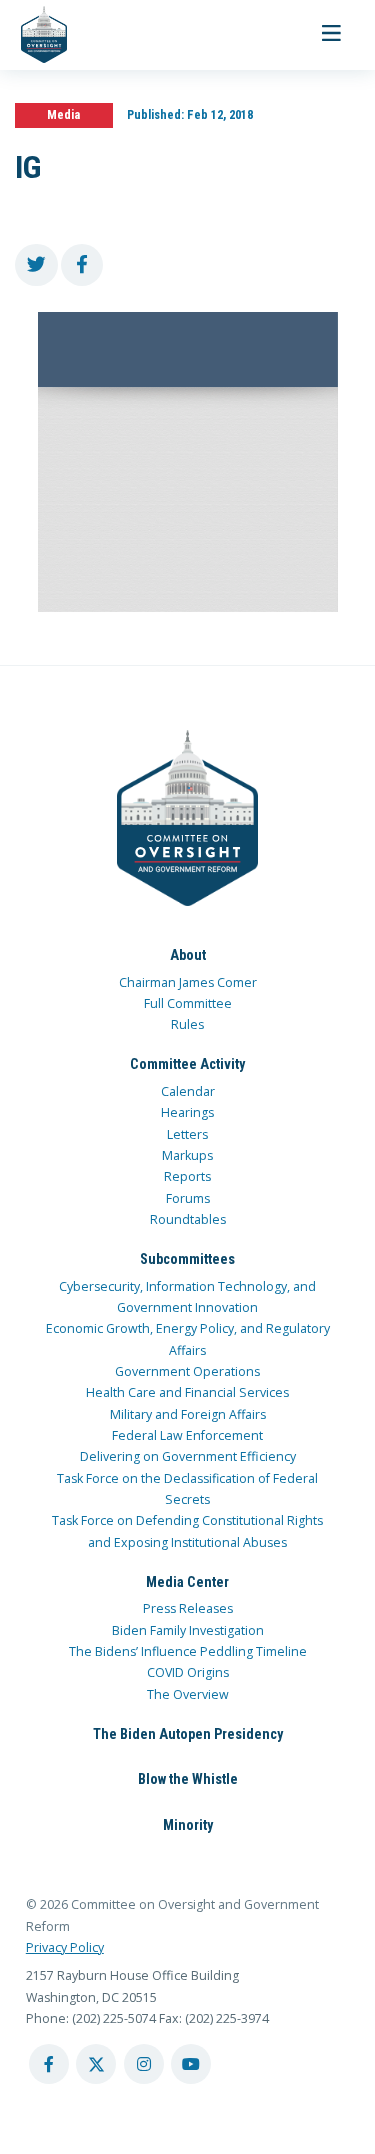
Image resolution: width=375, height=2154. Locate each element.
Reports (187, 1176)
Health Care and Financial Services (187, 1392)
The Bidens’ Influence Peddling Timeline (188, 1651)
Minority (188, 1825)
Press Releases (188, 1608)
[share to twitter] (36, 265)
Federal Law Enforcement (187, 1435)
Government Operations (187, 1371)
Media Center (187, 1582)
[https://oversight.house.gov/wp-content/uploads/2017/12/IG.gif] (187, 462)
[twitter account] (96, 2064)
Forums (188, 1198)
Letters (187, 1134)
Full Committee (188, 1003)
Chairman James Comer (188, 982)
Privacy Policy (65, 1947)
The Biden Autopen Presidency (188, 1734)
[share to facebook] (82, 265)
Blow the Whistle (188, 1779)
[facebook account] (49, 2064)
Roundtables (188, 1219)
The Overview (188, 1694)
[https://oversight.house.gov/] (33, 35)
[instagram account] (144, 2064)
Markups (187, 1155)
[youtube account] (191, 2064)
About (188, 955)
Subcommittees (187, 1259)
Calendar (188, 1091)
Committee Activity (187, 1064)
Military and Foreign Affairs (188, 1414)
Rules (187, 1024)
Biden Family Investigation (188, 1630)
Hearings (187, 1112)
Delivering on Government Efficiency (188, 1456)
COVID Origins (188, 1672)
